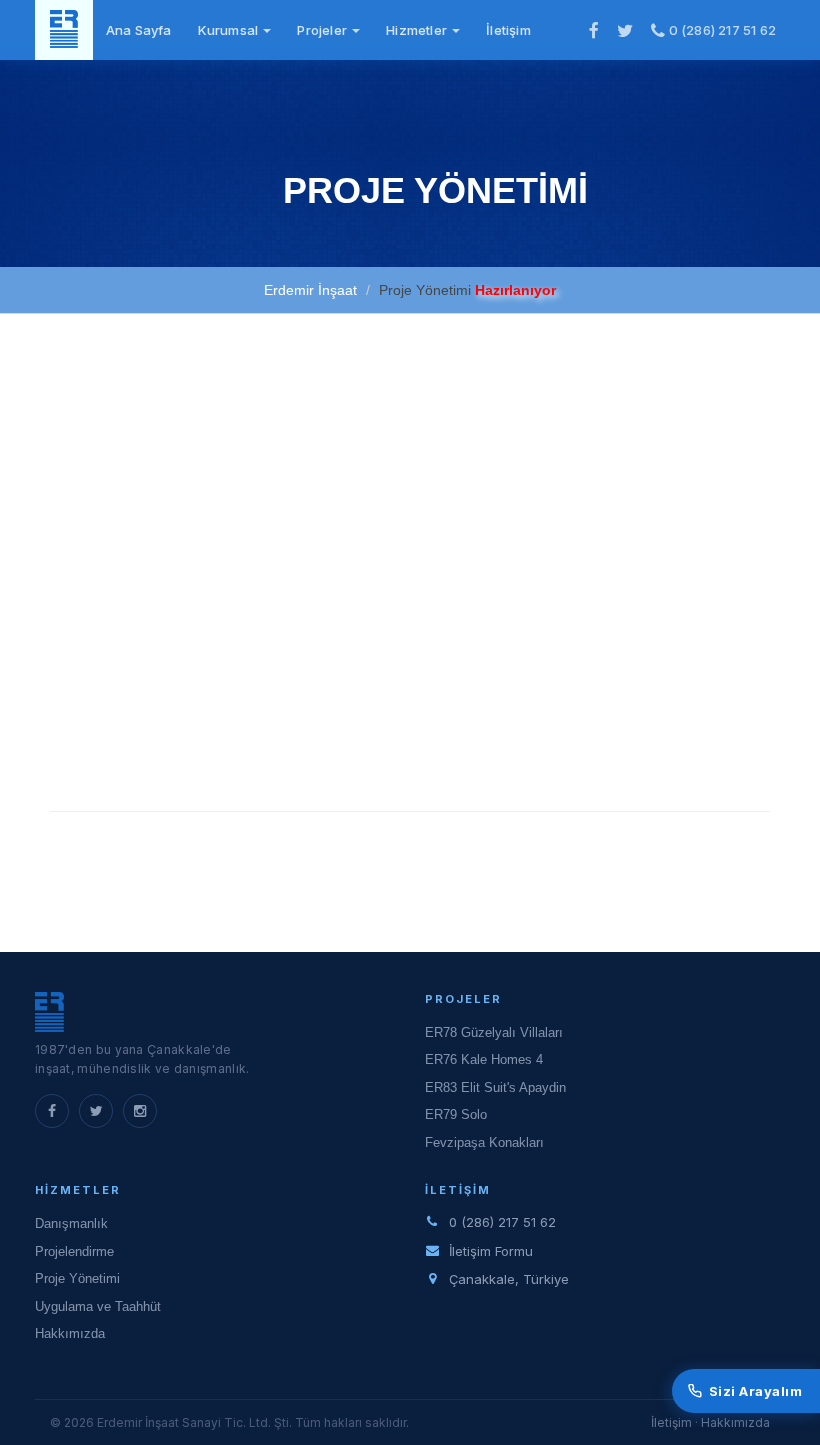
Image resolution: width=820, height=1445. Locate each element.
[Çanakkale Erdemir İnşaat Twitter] (625, 30)
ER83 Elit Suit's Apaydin (495, 1087)
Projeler (323, 30)
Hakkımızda (70, 1333)
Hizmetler (418, 30)
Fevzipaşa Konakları (484, 1142)
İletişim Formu (491, 1251)
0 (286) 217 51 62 (720, 30)
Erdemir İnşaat (310, 290)
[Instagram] (140, 1111)
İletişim (508, 30)
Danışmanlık (71, 1223)
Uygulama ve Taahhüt (98, 1306)
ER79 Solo (456, 1114)
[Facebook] (52, 1111)
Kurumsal (230, 30)
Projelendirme (74, 1251)
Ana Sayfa (139, 30)
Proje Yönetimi (77, 1278)
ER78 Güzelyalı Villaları (494, 1032)
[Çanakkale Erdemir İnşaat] (64, 30)
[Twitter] (96, 1111)
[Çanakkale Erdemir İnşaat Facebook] (594, 30)
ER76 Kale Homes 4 (484, 1059)
